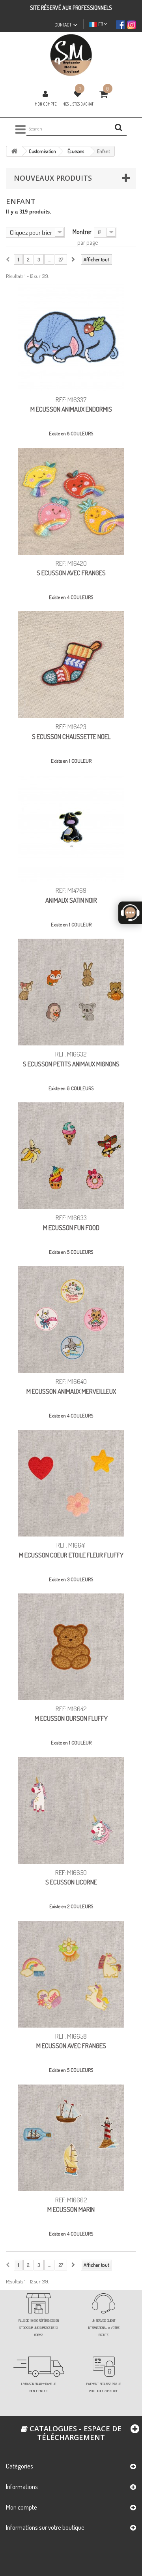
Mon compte (46, 104)
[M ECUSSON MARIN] (71, 2138)
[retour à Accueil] (14, 151)
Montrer (82, 232)
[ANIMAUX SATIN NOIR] (71, 828)
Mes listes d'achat (78, 104)
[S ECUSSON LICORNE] (71, 1811)
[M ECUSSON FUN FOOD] (71, 1156)
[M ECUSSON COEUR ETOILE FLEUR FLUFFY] (71, 1483)
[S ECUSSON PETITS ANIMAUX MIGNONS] (71, 992)
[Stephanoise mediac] (71, 55)
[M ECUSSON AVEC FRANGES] (71, 1974)
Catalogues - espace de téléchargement (75, 2433)
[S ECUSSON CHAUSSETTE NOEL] (71, 665)
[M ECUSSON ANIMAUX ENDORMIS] (71, 338)
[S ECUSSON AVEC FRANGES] (71, 501)
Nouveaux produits (53, 178)
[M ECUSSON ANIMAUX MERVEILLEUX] (71, 1319)
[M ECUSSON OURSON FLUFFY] (71, 1647)
